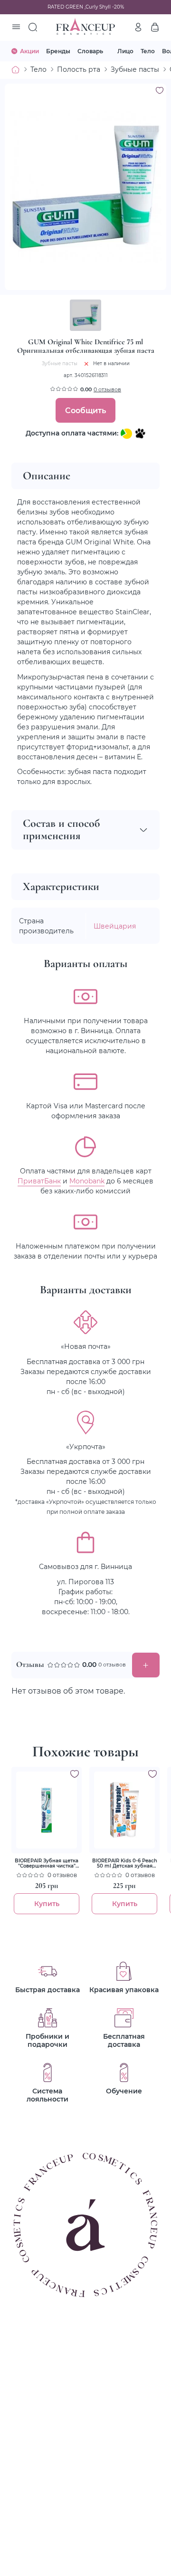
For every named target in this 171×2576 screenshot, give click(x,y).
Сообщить (85, 410)
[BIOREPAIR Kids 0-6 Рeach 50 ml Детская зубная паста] (124, 1810)
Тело (148, 51)
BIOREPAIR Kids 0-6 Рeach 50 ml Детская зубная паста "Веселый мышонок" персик (125, 1863)
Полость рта (79, 69)
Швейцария (115, 926)
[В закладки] (160, 90)
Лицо (125, 51)
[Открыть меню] (16, 28)
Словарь (90, 51)
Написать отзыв (146, 1665)
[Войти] (138, 27)
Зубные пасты (135, 69)
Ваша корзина (155, 27)
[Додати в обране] (75, 1774)
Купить (47, 1903)
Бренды (58, 51)
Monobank (87, 1181)
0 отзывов (107, 389)
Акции (29, 51)
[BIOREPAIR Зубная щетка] (47, 1810)
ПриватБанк (39, 1181)
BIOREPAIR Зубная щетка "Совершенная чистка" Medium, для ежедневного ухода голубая (47, 1863)
